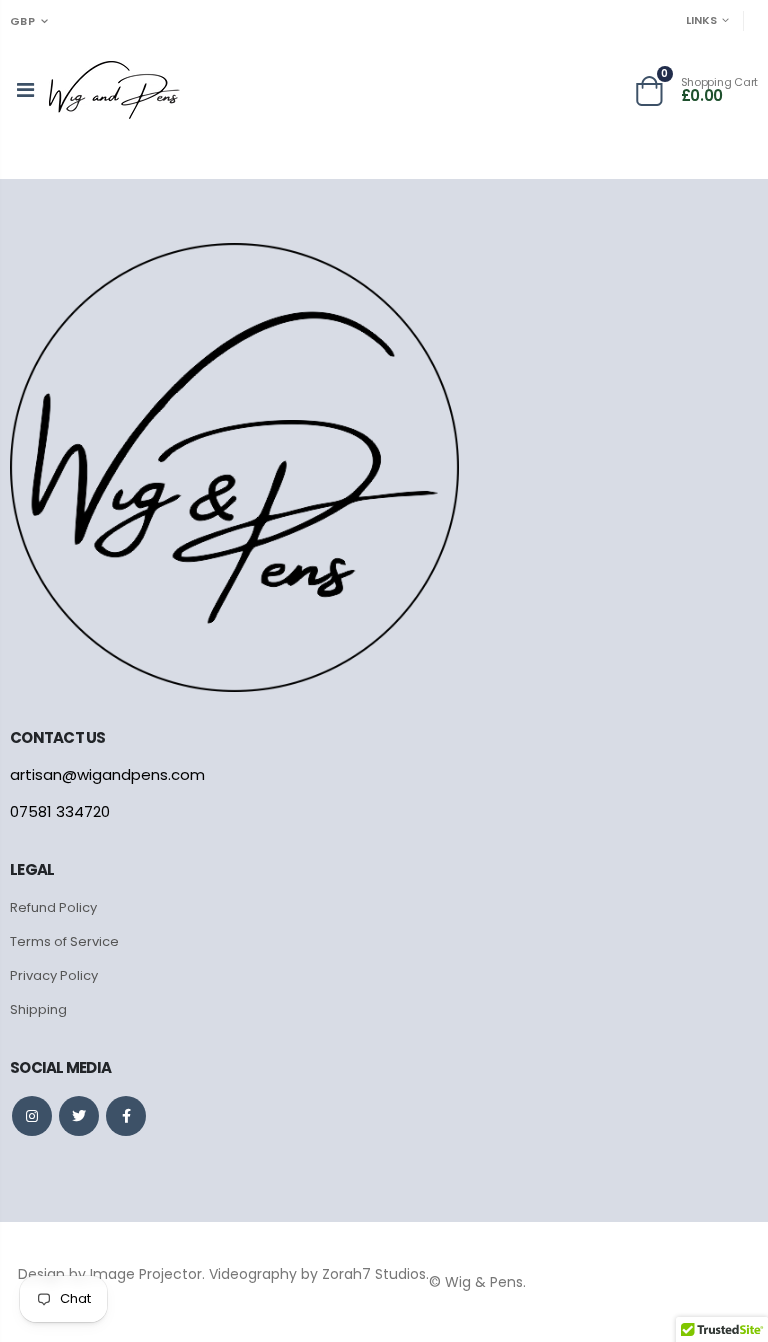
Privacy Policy (54, 975)
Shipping (38, 1009)
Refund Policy (53, 907)
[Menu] (25, 90)
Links (701, 20)
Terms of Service (64, 941)
